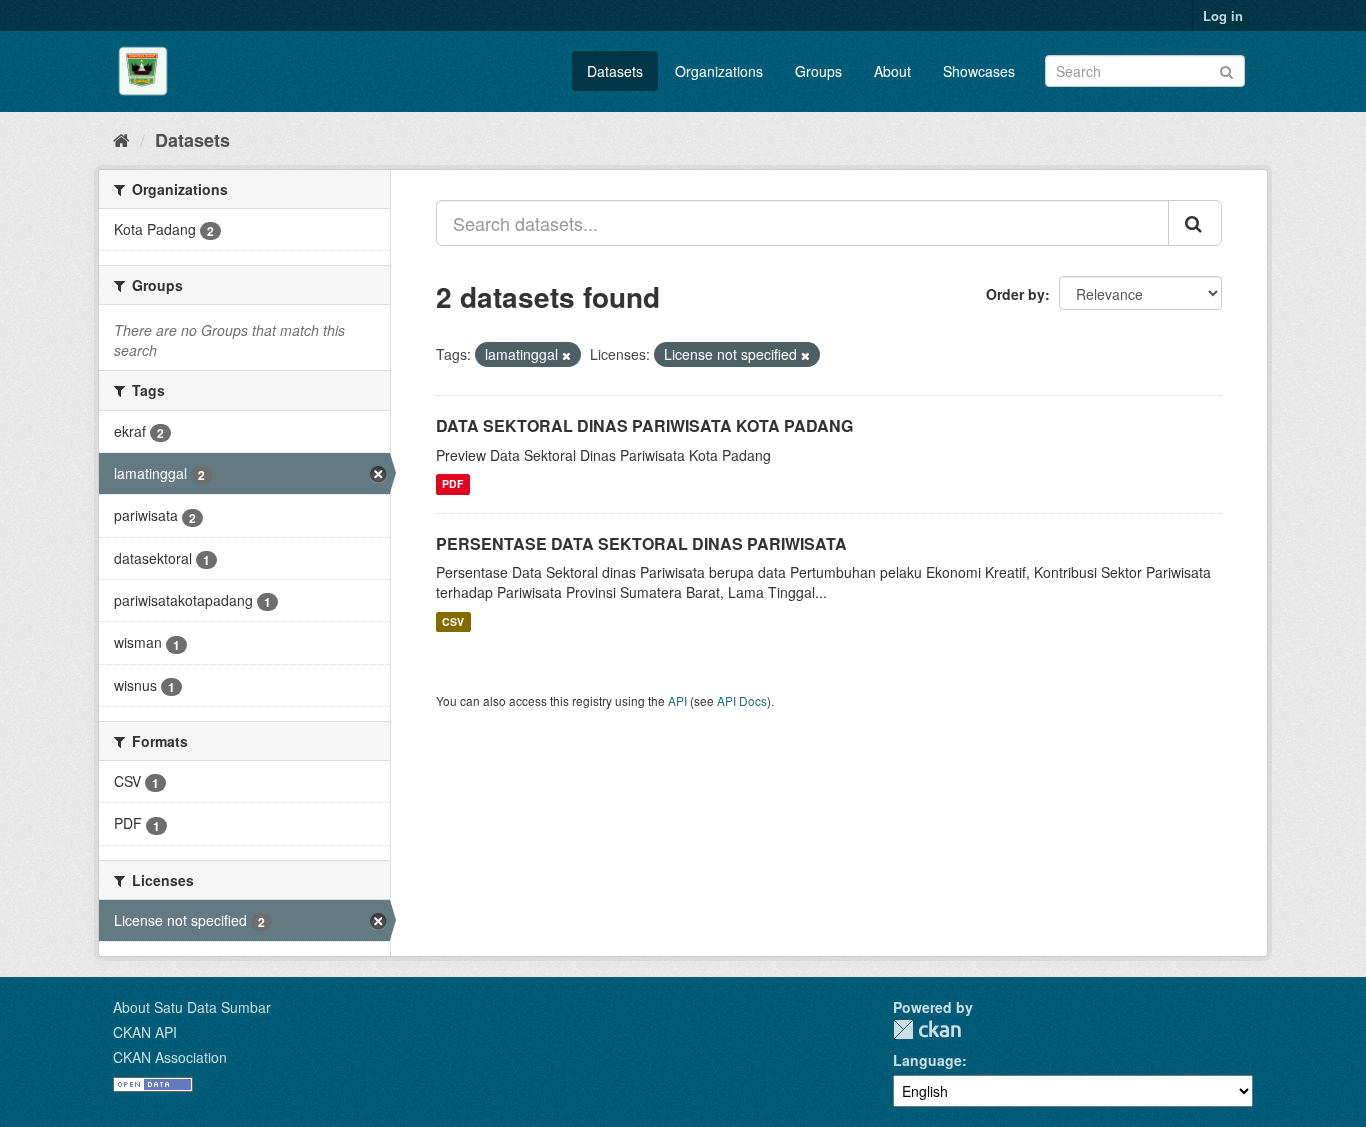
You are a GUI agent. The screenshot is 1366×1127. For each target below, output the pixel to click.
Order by (1015, 294)
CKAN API (145, 1032)
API (677, 700)
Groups (818, 71)
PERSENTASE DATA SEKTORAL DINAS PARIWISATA (641, 543)
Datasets (615, 71)
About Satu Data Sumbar (192, 1007)
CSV (453, 621)
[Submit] (1226, 69)
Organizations (719, 71)
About (892, 71)
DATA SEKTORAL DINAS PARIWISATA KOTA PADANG (644, 425)
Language (927, 1060)
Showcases (979, 71)
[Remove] (566, 355)
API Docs (742, 700)
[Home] (121, 139)
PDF (452, 484)
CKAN (927, 1029)
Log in (1223, 15)
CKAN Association (170, 1057)
